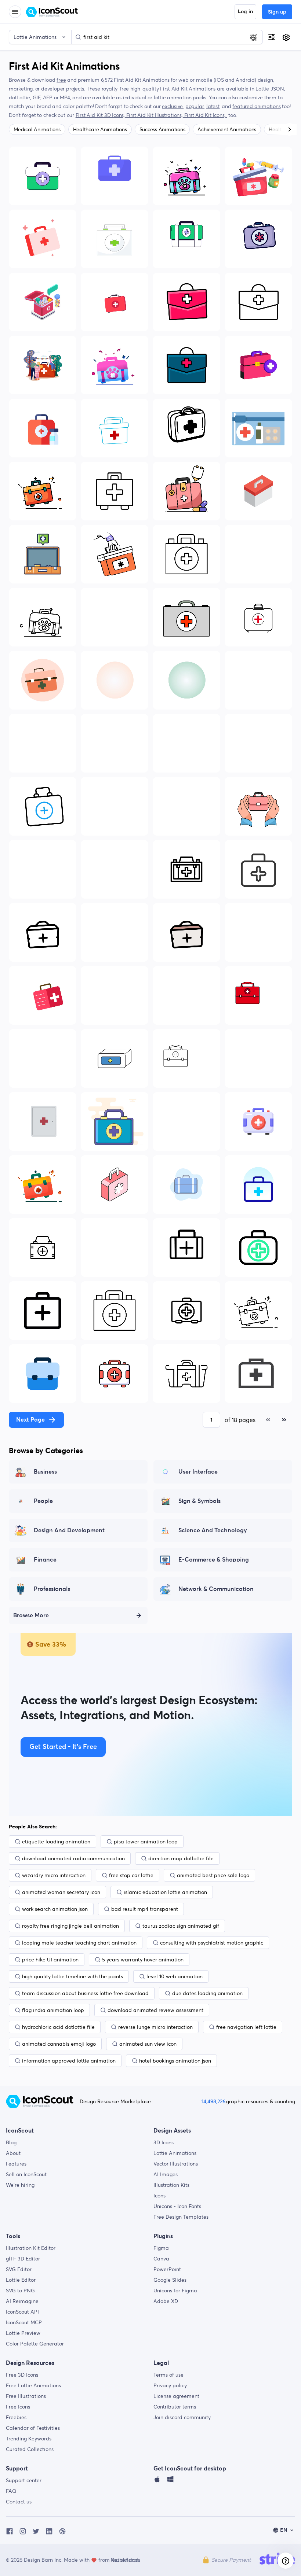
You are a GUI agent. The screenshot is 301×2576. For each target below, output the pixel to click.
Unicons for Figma (175, 2291)
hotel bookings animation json (175, 2061)
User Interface (198, 1472)
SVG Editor (19, 2269)
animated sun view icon (148, 2044)
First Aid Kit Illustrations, (155, 115)
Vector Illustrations (176, 2164)
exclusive (172, 106)
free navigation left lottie (246, 2027)
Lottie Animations (175, 2153)
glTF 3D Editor (23, 2259)
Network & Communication (216, 1589)
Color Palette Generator (35, 2344)
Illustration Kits (171, 2185)
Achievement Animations (227, 129)
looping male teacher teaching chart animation (79, 1943)
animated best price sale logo (213, 1875)
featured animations (256, 106)
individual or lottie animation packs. (165, 97)
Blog (11, 2142)
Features (16, 2164)
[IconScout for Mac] (157, 2481)
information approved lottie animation (69, 2061)
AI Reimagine (22, 2301)
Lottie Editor (21, 2280)
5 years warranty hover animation (143, 1960)
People (43, 1501)
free (61, 80)
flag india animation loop (53, 2010)
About (13, 2153)
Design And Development (69, 1530)
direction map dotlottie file (181, 1858)
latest (213, 106)
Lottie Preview (23, 2333)
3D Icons (164, 2142)
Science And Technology (213, 1530)
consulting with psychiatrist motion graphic (212, 1943)
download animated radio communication (73, 1858)
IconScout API (22, 2312)
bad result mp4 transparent (145, 1909)
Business (45, 1472)
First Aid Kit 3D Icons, (101, 115)
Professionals (52, 1589)
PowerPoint (167, 2269)
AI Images (166, 2174)
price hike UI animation (50, 1960)
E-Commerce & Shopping (214, 1560)
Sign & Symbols (200, 1501)
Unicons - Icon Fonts (177, 2206)
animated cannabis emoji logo (59, 2044)
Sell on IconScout (26, 2174)
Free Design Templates (181, 2217)
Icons (159, 2196)
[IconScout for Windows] (170, 2481)
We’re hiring (20, 2185)
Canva (161, 2259)
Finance (45, 1560)
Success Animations (162, 129)
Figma (161, 2248)
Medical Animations (37, 129)
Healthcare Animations (100, 129)
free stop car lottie (131, 1875)
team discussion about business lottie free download (85, 1993)
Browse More (31, 1615)
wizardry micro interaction (54, 1875)
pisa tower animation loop (146, 1842)
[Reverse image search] (254, 37)
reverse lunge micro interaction (155, 2027)
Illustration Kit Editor (31, 2248)
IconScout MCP (24, 2322)
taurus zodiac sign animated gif (181, 1926)
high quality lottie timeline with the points (72, 1976)
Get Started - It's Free (63, 1747)
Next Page (30, 1420)
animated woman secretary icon (61, 1892)
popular (195, 106)
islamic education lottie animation (165, 1892)
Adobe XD (166, 2301)
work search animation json (55, 1909)
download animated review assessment (155, 2010)
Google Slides (170, 2280)
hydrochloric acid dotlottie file (58, 2027)
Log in (245, 12)
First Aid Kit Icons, (206, 115)
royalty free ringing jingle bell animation (70, 1926)
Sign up (277, 12)
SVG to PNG (20, 2291)
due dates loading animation (207, 1993)
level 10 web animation (175, 1976)
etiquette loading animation (56, 1842)
